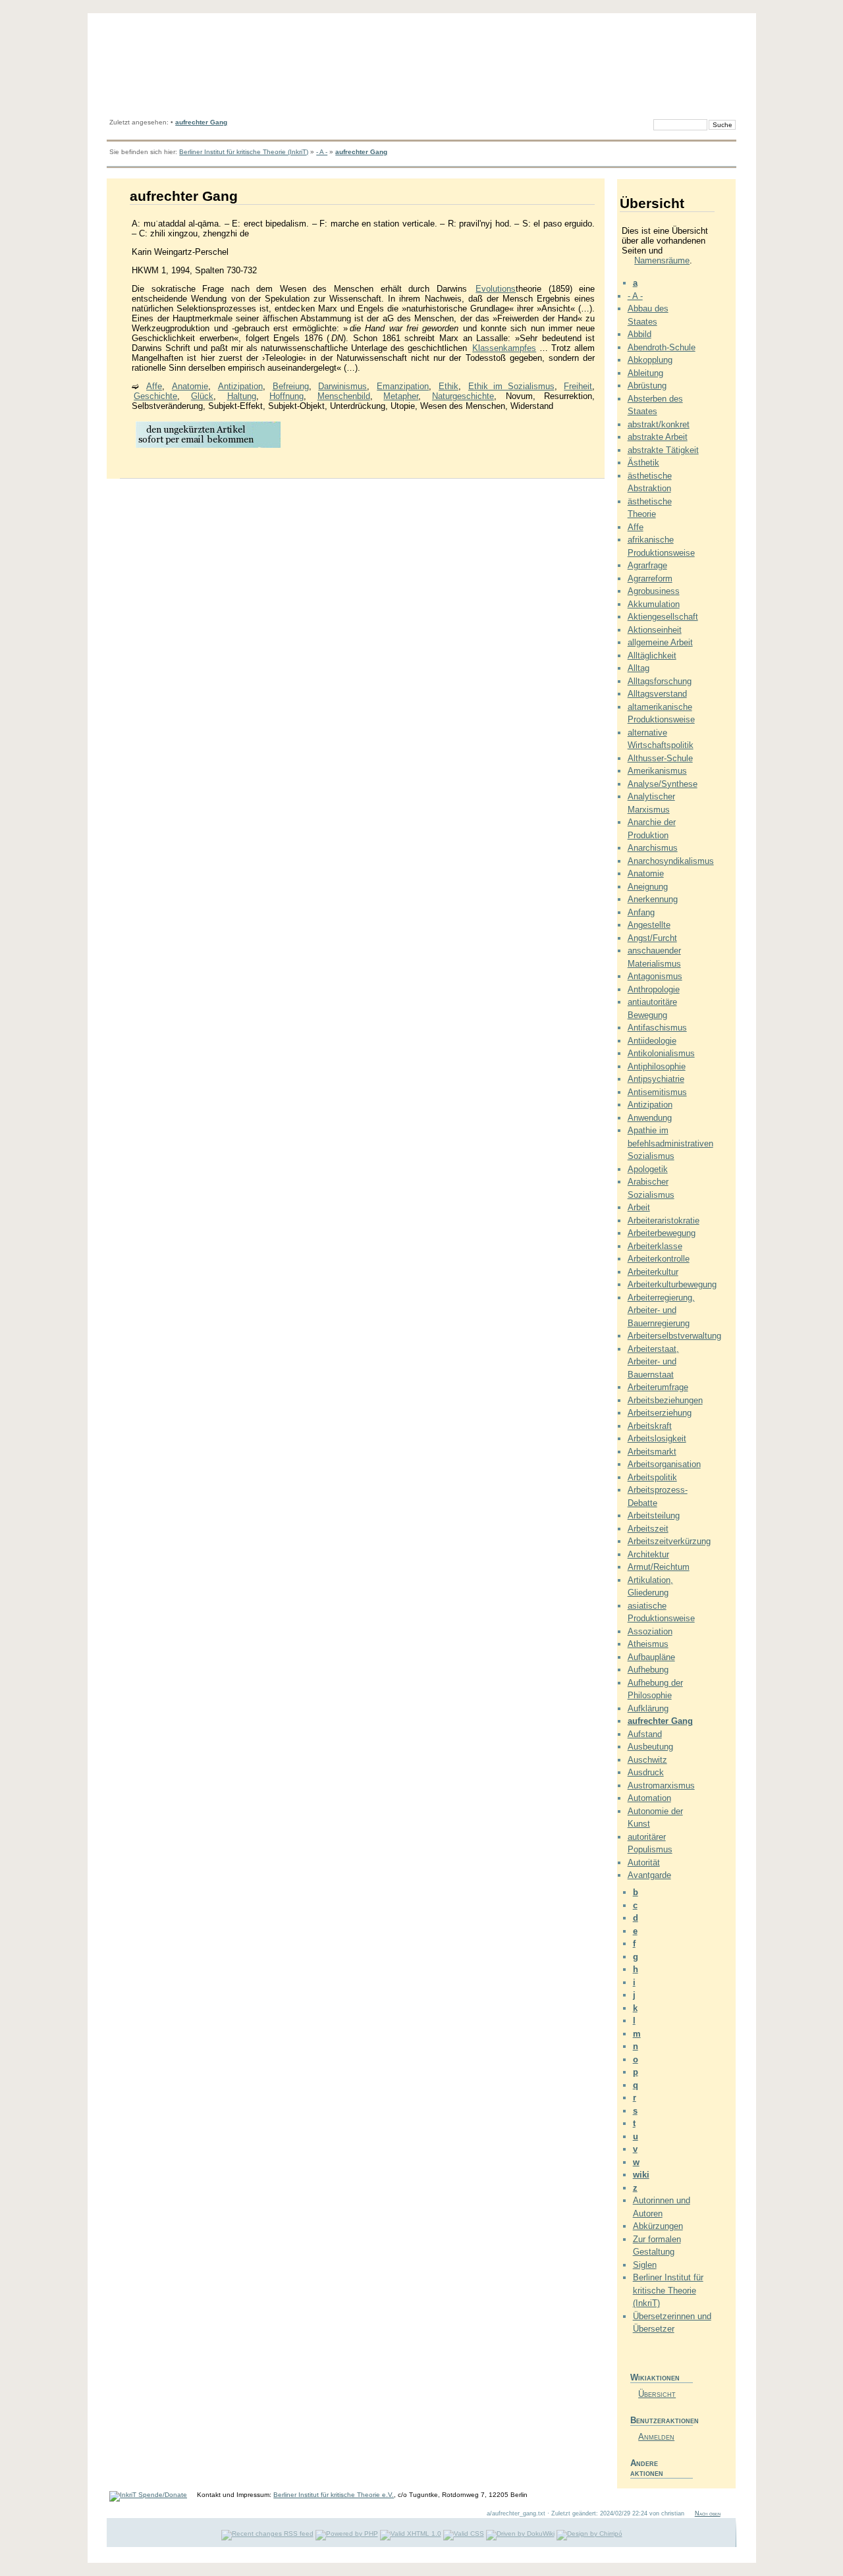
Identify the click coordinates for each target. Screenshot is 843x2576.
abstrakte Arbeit (658, 437)
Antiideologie (652, 1041)
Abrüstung (647, 386)
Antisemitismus (657, 1092)
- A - (322, 152)
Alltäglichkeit (652, 656)
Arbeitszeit (648, 1529)
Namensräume (662, 260)
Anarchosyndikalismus (671, 861)
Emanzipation (403, 386)
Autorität (644, 1863)
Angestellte (649, 925)
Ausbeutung (650, 1747)
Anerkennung (653, 899)
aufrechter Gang (201, 122)
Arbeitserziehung (660, 1413)
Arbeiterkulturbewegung (672, 1284)
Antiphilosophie (657, 1066)
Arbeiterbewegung (662, 1233)
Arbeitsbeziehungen (665, 1400)
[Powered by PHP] (347, 2534)
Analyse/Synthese (663, 784)
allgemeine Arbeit (660, 642)
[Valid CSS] (464, 2534)
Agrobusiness (654, 591)
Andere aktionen (647, 2468)
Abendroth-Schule (662, 347)
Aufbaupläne (651, 1657)
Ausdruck (646, 1772)
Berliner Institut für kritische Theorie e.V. (334, 2495)
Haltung (242, 396)
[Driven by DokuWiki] (520, 2534)
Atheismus (648, 1644)
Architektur (648, 1554)
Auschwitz (647, 1760)
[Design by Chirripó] (589, 2534)
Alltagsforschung (660, 681)
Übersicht (657, 2394)
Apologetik (648, 1169)
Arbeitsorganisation (664, 1464)
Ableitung (645, 373)
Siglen (645, 2265)
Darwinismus (342, 386)
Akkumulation (654, 604)
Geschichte (155, 396)
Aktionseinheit (655, 630)
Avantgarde (649, 1875)
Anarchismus (653, 848)
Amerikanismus (657, 771)
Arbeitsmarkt (652, 1452)
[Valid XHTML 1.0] (411, 2534)
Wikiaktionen (655, 2377)
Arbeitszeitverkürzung (669, 1541)
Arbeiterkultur (653, 1272)
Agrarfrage (647, 565)
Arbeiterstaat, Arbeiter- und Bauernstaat (653, 1362)
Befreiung (291, 386)
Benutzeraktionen (662, 2420)
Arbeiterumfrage (658, 1387)
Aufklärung (648, 1708)
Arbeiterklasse (655, 1246)
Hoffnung (286, 396)
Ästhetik (643, 463)
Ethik (449, 386)
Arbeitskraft (650, 1426)
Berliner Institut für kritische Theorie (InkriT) (244, 152)
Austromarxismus (661, 1785)
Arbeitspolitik (652, 1477)
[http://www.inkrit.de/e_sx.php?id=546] (208, 447)
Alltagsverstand (657, 694)
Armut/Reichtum (659, 1567)
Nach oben (708, 2513)
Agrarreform (650, 578)
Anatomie (190, 386)
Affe (154, 386)
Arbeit (639, 1207)
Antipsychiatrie (656, 1079)
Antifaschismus (657, 1028)
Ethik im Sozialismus (511, 386)
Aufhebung (648, 1670)
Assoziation (650, 1631)
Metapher (401, 396)
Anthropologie (654, 989)
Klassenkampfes (504, 348)
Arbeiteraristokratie (664, 1221)
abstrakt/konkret (659, 424)
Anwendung (650, 1118)
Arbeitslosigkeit (657, 1438)
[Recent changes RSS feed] (267, 2534)
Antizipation (240, 386)
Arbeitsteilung (654, 1516)
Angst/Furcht (652, 938)
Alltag (639, 668)
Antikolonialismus (661, 1053)
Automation (649, 1798)
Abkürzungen (658, 2226)
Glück (202, 396)
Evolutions (496, 289)
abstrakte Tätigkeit (663, 450)
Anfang (641, 912)
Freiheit (578, 386)
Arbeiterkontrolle (659, 1259)
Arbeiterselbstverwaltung (674, 1336)
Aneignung (648, 887)
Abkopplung (650, 360)
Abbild (639, 334)
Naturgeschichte (463, 396)
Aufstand (645, 1734)
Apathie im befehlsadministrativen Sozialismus (670, 1143)
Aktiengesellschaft (663, 617)
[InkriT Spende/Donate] (148, 2495)
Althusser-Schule (660, 758)
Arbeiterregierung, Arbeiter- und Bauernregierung (661, 1310)
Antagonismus (655, 976)
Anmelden (656, 2437)
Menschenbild (344, 396)
